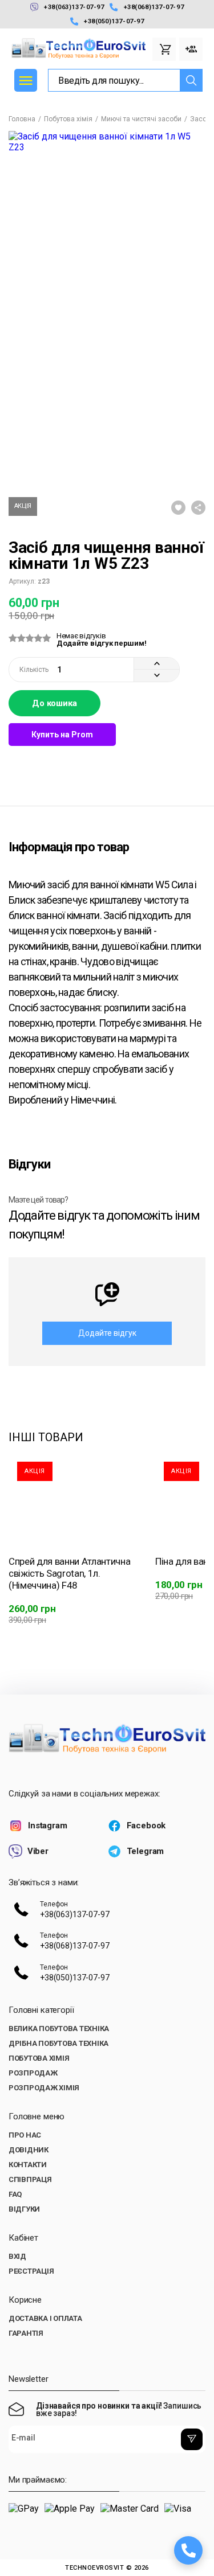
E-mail (23, 2438)
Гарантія (26, 2333)
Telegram (146, 1851)
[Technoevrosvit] (78, 49)
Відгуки (24, 2209)
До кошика (54, 703)
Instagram (48, 1826)
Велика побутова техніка (59, 2029)
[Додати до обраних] (178, 509)
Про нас (25, 2135)
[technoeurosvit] (107, 1739)
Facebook (146, 1826)
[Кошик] (164, 49)
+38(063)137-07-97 (74, 7)
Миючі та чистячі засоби (141, 119)
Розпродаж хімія (44, 2088)
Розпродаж (33, 2073)
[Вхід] (191, 49)
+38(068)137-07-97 (154, 7)
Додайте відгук (107, 1333)
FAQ (15, 2194)
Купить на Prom (62, 735)
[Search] (191, 80)
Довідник (29, 2150)
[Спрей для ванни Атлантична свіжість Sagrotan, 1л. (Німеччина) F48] (73, 1496)
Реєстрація (31, 2271)
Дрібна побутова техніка (58, 2043)
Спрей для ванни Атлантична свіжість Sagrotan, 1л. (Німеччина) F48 (69, 1573)
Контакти (28, 2165)
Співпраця (30, 2179)
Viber (38, 1851)
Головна (22, 119)
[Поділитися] (198, 509)
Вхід (17, 2256)
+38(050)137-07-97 (114, 21)
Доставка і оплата (45, 2318)
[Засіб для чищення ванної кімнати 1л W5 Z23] (32, 448)
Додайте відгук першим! (101, 643)
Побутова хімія (68, 119)
